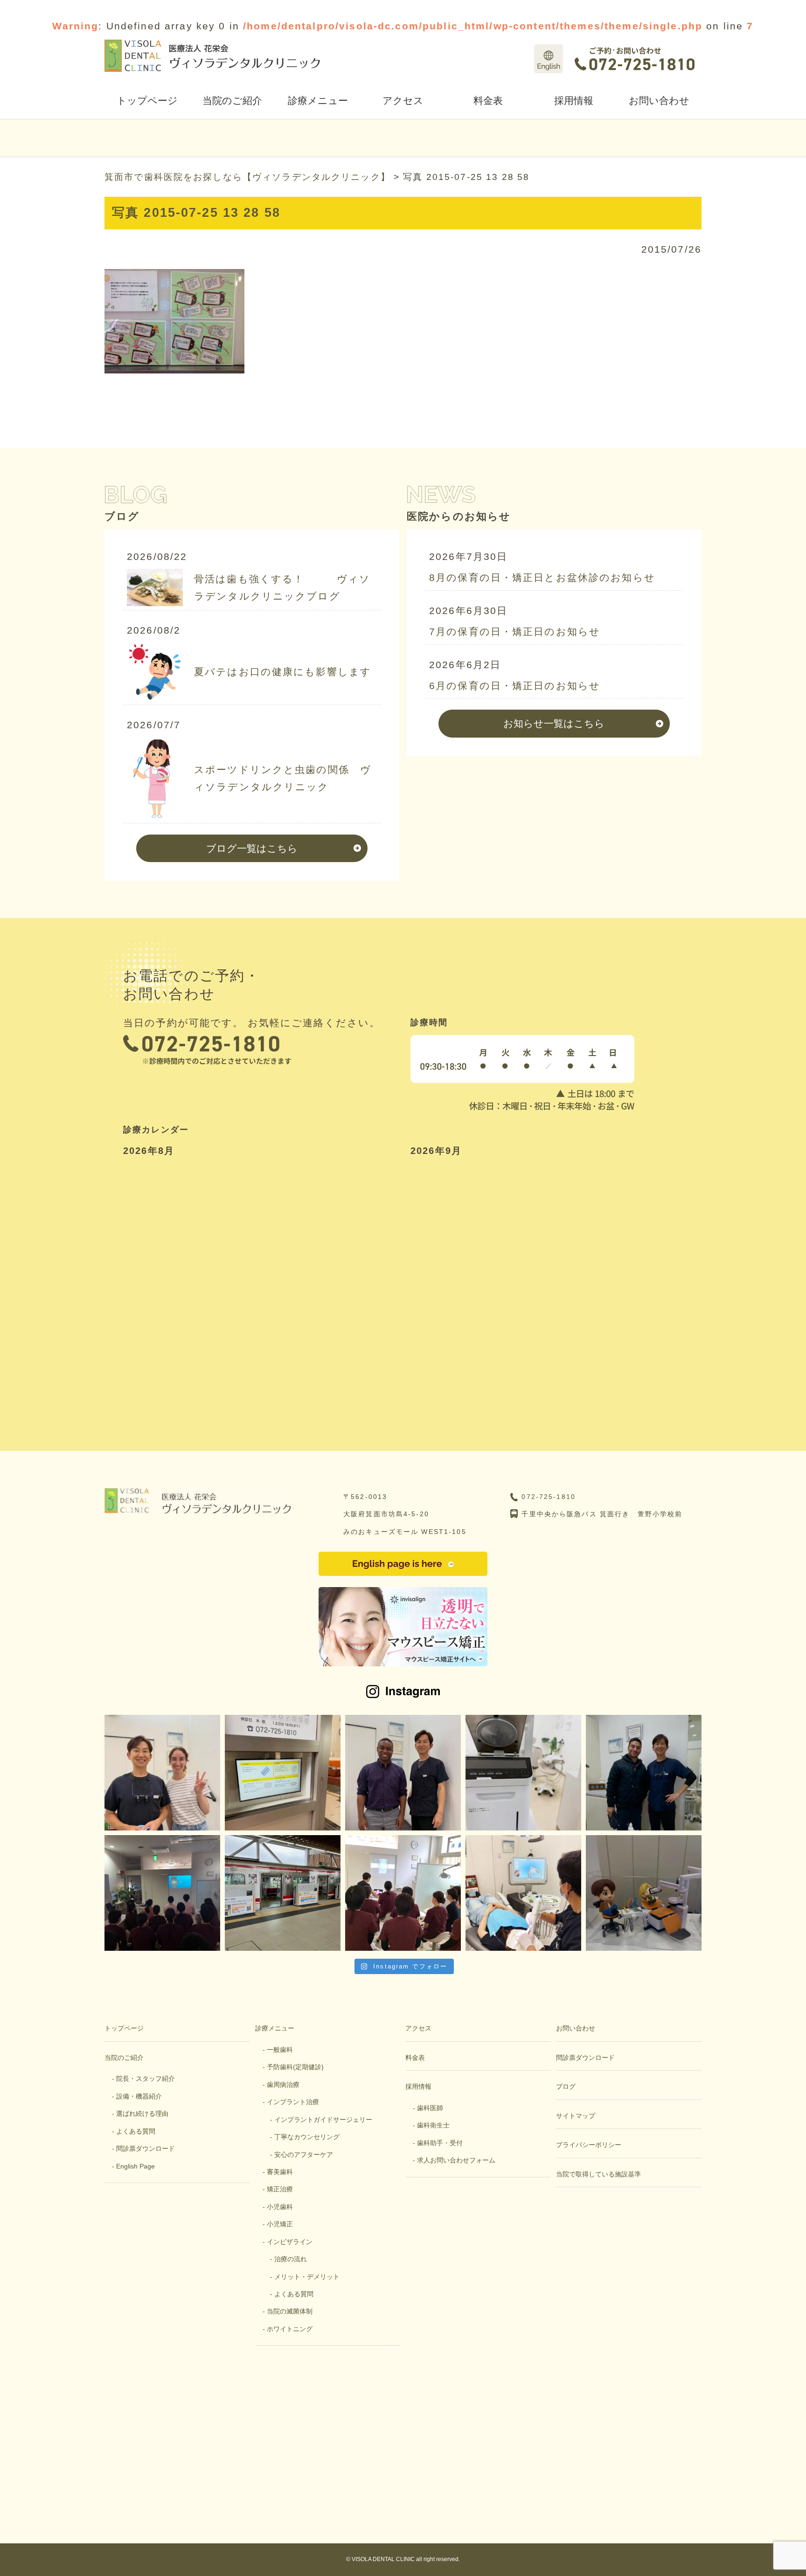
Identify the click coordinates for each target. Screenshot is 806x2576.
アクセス (403, 100)
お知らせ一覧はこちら (554, 723)
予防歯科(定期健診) (295, 2067)
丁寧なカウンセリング (307, 2137)
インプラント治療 (293, 2102)
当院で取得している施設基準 (598, 2174)
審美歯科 (280, 2172)
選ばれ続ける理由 (142, 2113)
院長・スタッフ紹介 (146, 2079)
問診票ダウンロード (146, 2148)
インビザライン (290, 2242)
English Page (135, 2166)
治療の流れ (291, 2259)
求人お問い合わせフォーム (456, 2160)
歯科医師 (430, 2108)
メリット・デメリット (307, 2277)
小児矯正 (280, 2224)
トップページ (147, 100)
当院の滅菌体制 (290, 2311)
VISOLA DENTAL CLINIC (383, 2559)
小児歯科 (280, 2207)
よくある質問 (136, 2131)
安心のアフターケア (304, 2155)
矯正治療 (280, 2189)
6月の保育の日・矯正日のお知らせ (515, 686)
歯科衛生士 (433, 2125)
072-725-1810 (549, 1497)
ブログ (566, 2086)
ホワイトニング (290, 2329)
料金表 (488, 100)
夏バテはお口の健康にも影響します (283, 672)
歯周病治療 (283, 2085)
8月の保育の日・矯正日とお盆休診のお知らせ (542, 577)
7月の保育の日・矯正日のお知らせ (515, 632)
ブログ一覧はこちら (252, 848)
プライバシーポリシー (589, 2145)
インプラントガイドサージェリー (323, 2120)
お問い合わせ (659, 100)
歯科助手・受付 (440, 2143)
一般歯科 (280, 2050)
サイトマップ (576, 2116)
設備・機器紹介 (139, 2096)
